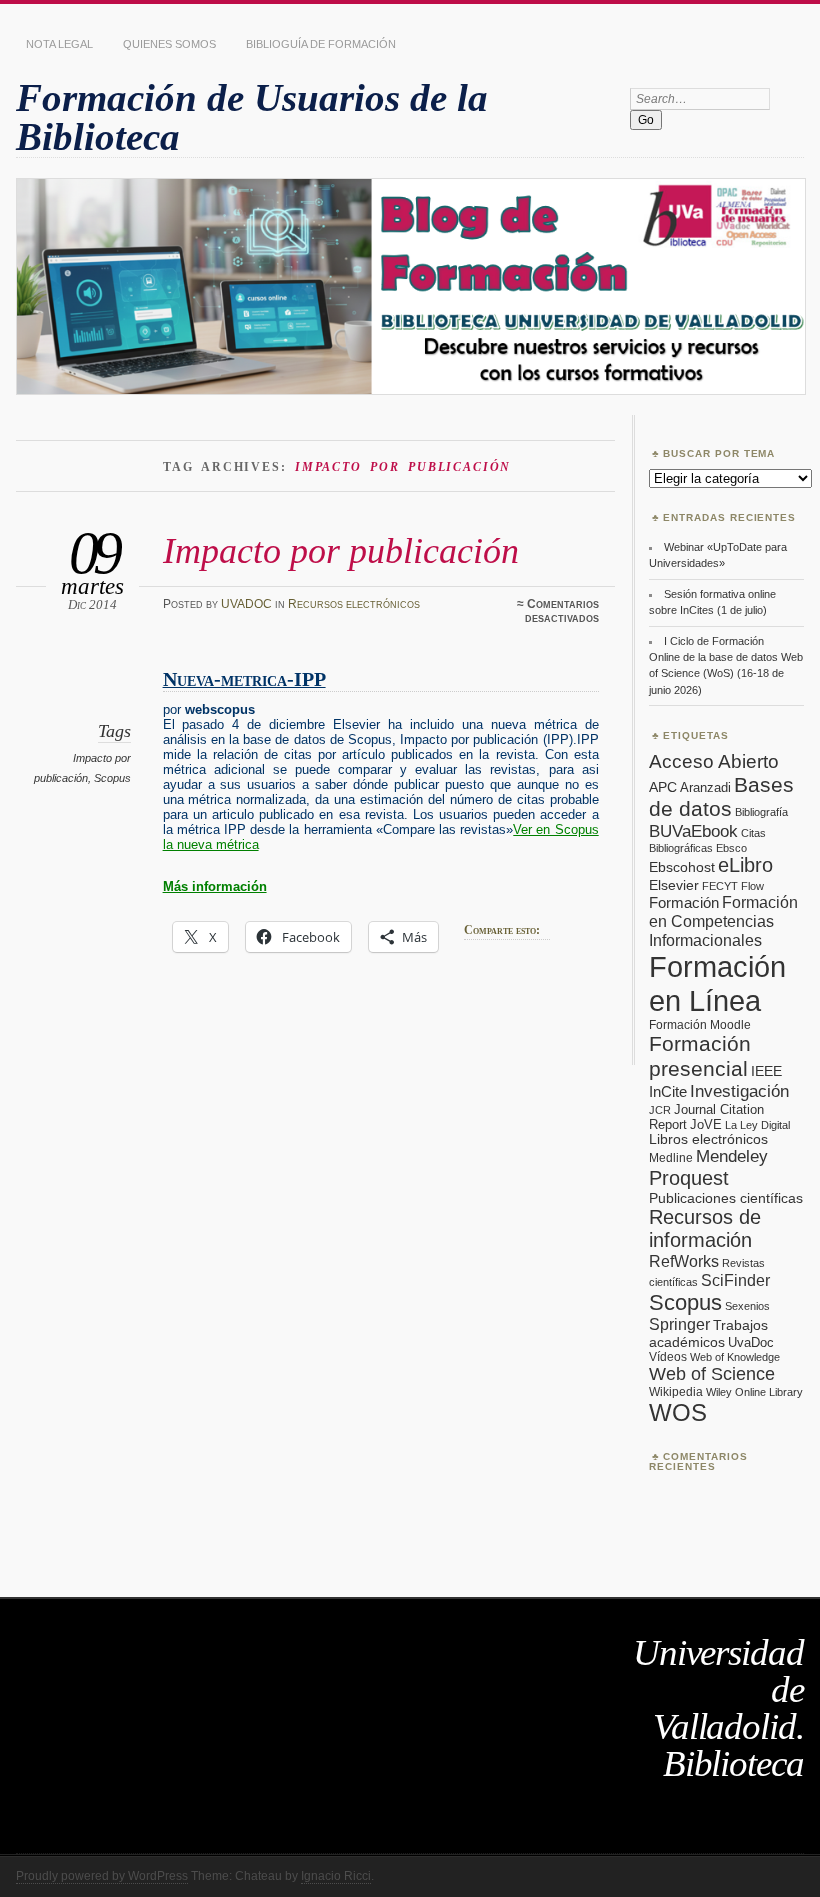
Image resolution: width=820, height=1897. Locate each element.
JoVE (706, 1124)
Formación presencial (700, 1056)
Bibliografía (761, 812)
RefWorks (684, 1261)
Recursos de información (705, 1228)
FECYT (720, 886)
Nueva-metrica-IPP (244, 679)
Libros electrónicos (708, 1139)
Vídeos (668, 1357)
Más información (215, 886)
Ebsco (731, 848)
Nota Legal (59, 44)
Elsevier (674, 885)
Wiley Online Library (754, 1392)
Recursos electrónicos (354, 604)
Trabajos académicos (708, 1333)
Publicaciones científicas (726, 1198)
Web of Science (712, 1374)
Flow (752, 886)
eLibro (745, 865)
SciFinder (735, 1280)
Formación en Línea (717, 983)
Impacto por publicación (341, 550)
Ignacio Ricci (336, 1876)
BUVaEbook (693, 831)
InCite (668, 1091)
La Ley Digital (757, 1125)
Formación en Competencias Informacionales (723, 921)
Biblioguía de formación (321, 44)
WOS (678, 1412)
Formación (684, 902)
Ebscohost (682, 867)
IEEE (766, 1071)
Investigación (739, 1091)
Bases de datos (721, 796)
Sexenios (747, 1306)
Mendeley (732, 1156)
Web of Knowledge (735, 1357)
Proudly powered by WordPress (102, 1876)
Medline (671, 1158)
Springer (679, 1324)
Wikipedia (676, 1392)
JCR (660, 1110)
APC (663, 787)
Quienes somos (169, 44)
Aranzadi (705, 787)
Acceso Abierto (714, 761)
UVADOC (246, 604)
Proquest (689, 1178)
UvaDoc (751, 1342)
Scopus (112, 778)
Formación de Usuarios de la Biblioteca (252, 117)
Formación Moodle (700, 1025)
